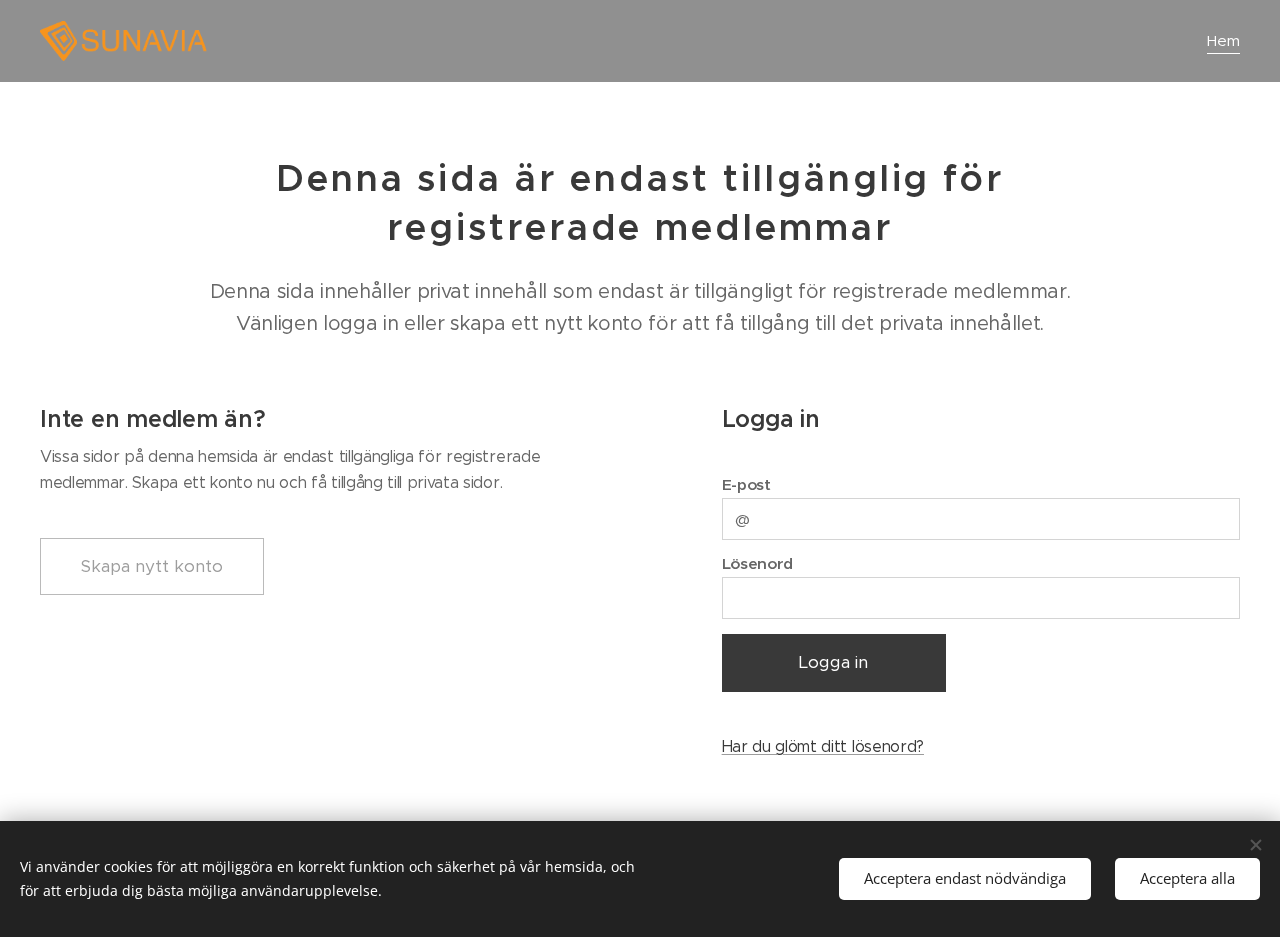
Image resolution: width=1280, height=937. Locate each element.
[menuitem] (1221, 41)
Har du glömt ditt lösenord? (823, 746)
